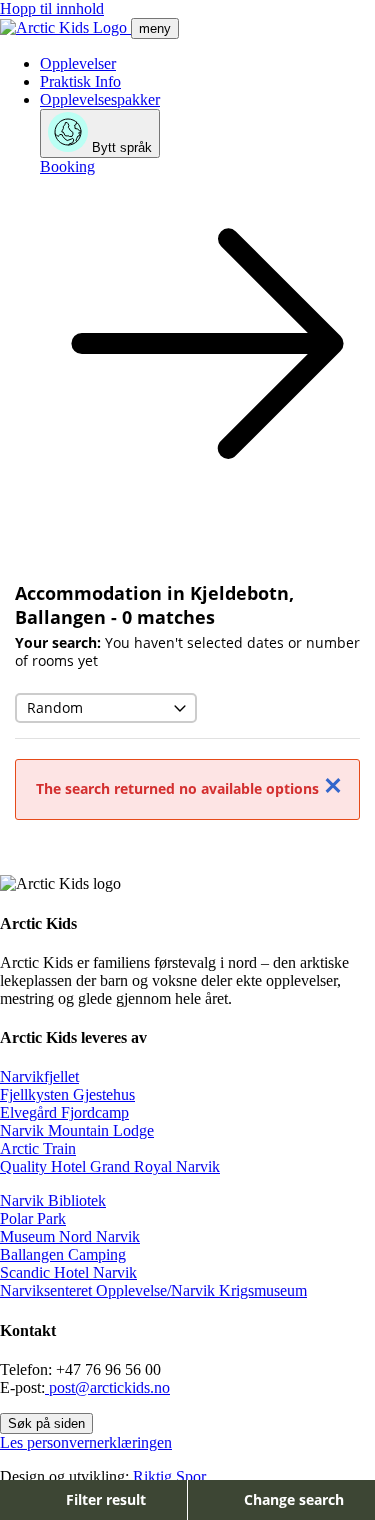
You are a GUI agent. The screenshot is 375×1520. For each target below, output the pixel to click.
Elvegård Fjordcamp (64, 1112)
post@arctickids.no (107, 1387)
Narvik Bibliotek (53, 1200)
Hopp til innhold (52, 8)
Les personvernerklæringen (86, 1442)
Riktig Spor (169, 1476)
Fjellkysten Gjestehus (67, 1094)
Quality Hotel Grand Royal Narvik (110, 1166)
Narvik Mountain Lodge (77, 1130)
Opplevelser (78, 63)
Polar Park (33, 1218)
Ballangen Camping (63, 1254)
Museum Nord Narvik (70, 1236)
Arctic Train (38, 1148)
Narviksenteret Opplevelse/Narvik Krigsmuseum (153, 1290)
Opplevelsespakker (100, 99)
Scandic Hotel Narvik (68, 1272)
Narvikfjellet (39, 1076)
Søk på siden (46, 1423)
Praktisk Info (80, 81)
